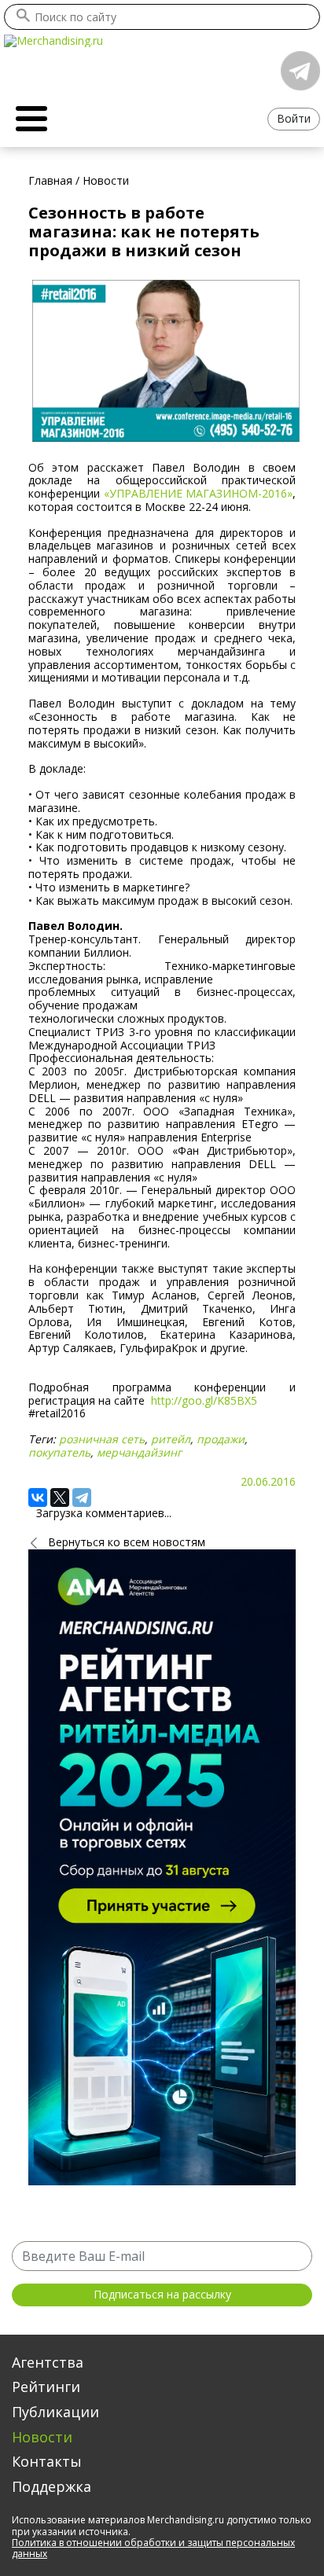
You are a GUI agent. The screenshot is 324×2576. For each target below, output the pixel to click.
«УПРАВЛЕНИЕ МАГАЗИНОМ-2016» (199, 493)
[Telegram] (82, 1497)
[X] (60, 1497)
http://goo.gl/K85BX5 (204, 1400)
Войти (294, 118)
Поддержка (52, 2486)
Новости (42, 2437)
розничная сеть (102, 1439)
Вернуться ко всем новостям (127, 1542)
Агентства (48, 2362)
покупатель (59, 1452)
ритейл (171, 1439)
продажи (221, 1439)
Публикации (55, 2412)
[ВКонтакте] (38, 1497)
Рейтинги (46, 2387)
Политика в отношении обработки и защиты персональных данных (153, 2548)
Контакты (47, 2461)
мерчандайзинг (139, 1452)
